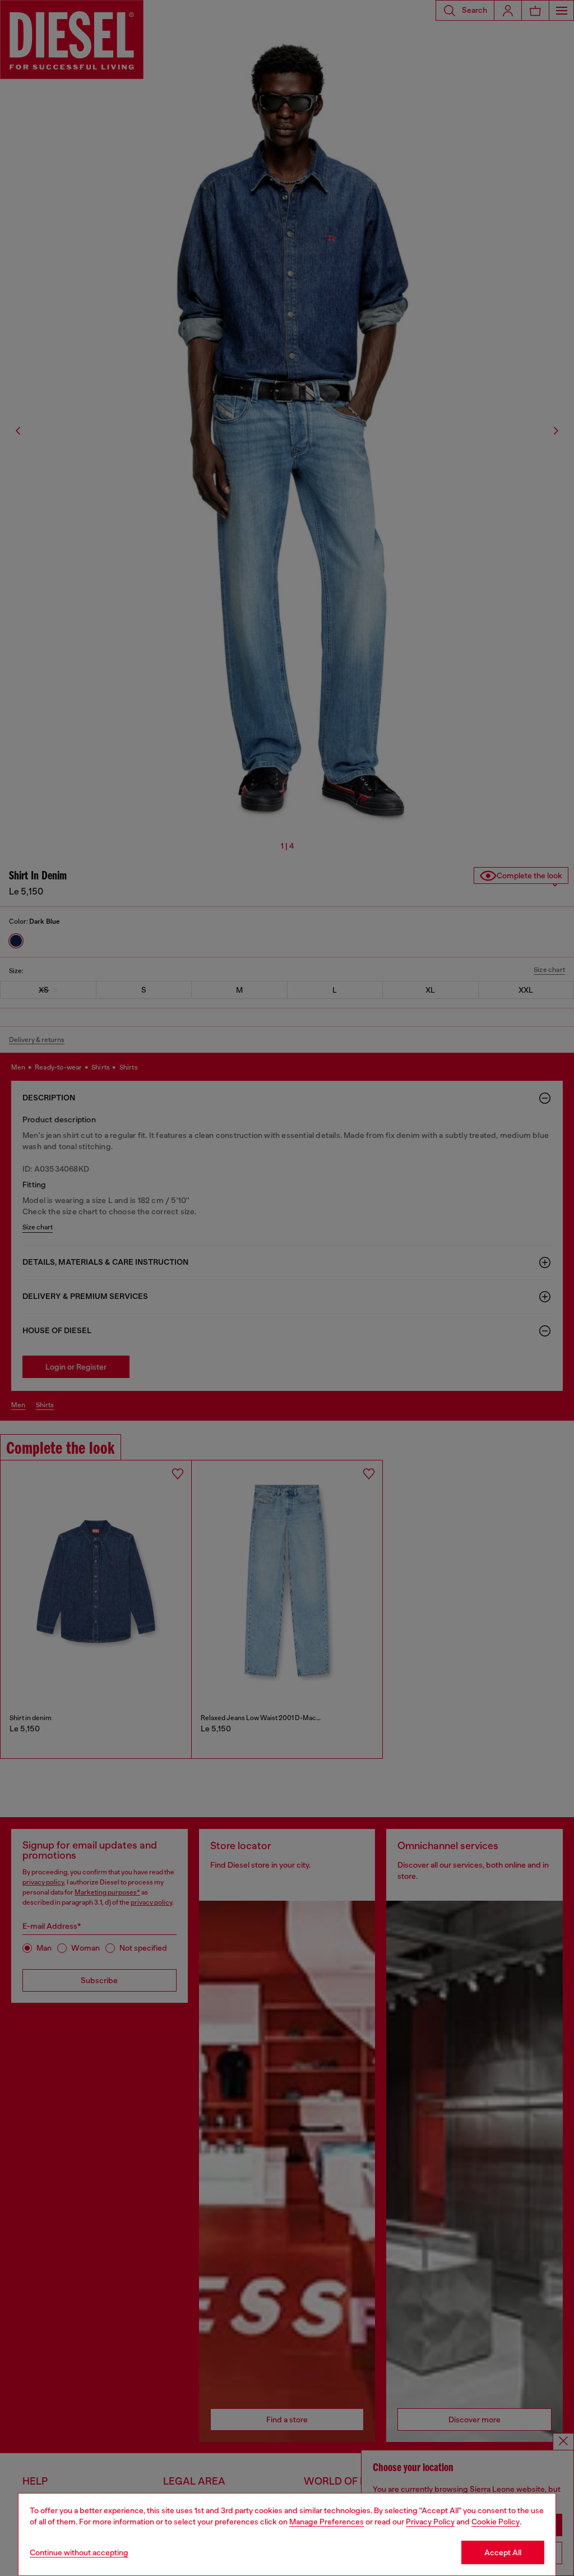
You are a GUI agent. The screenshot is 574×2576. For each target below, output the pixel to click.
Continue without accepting (79, 2552)
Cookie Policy (496, 2522)
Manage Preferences (327, 2522)
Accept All (503, 2552)
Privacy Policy (430, 2522)
